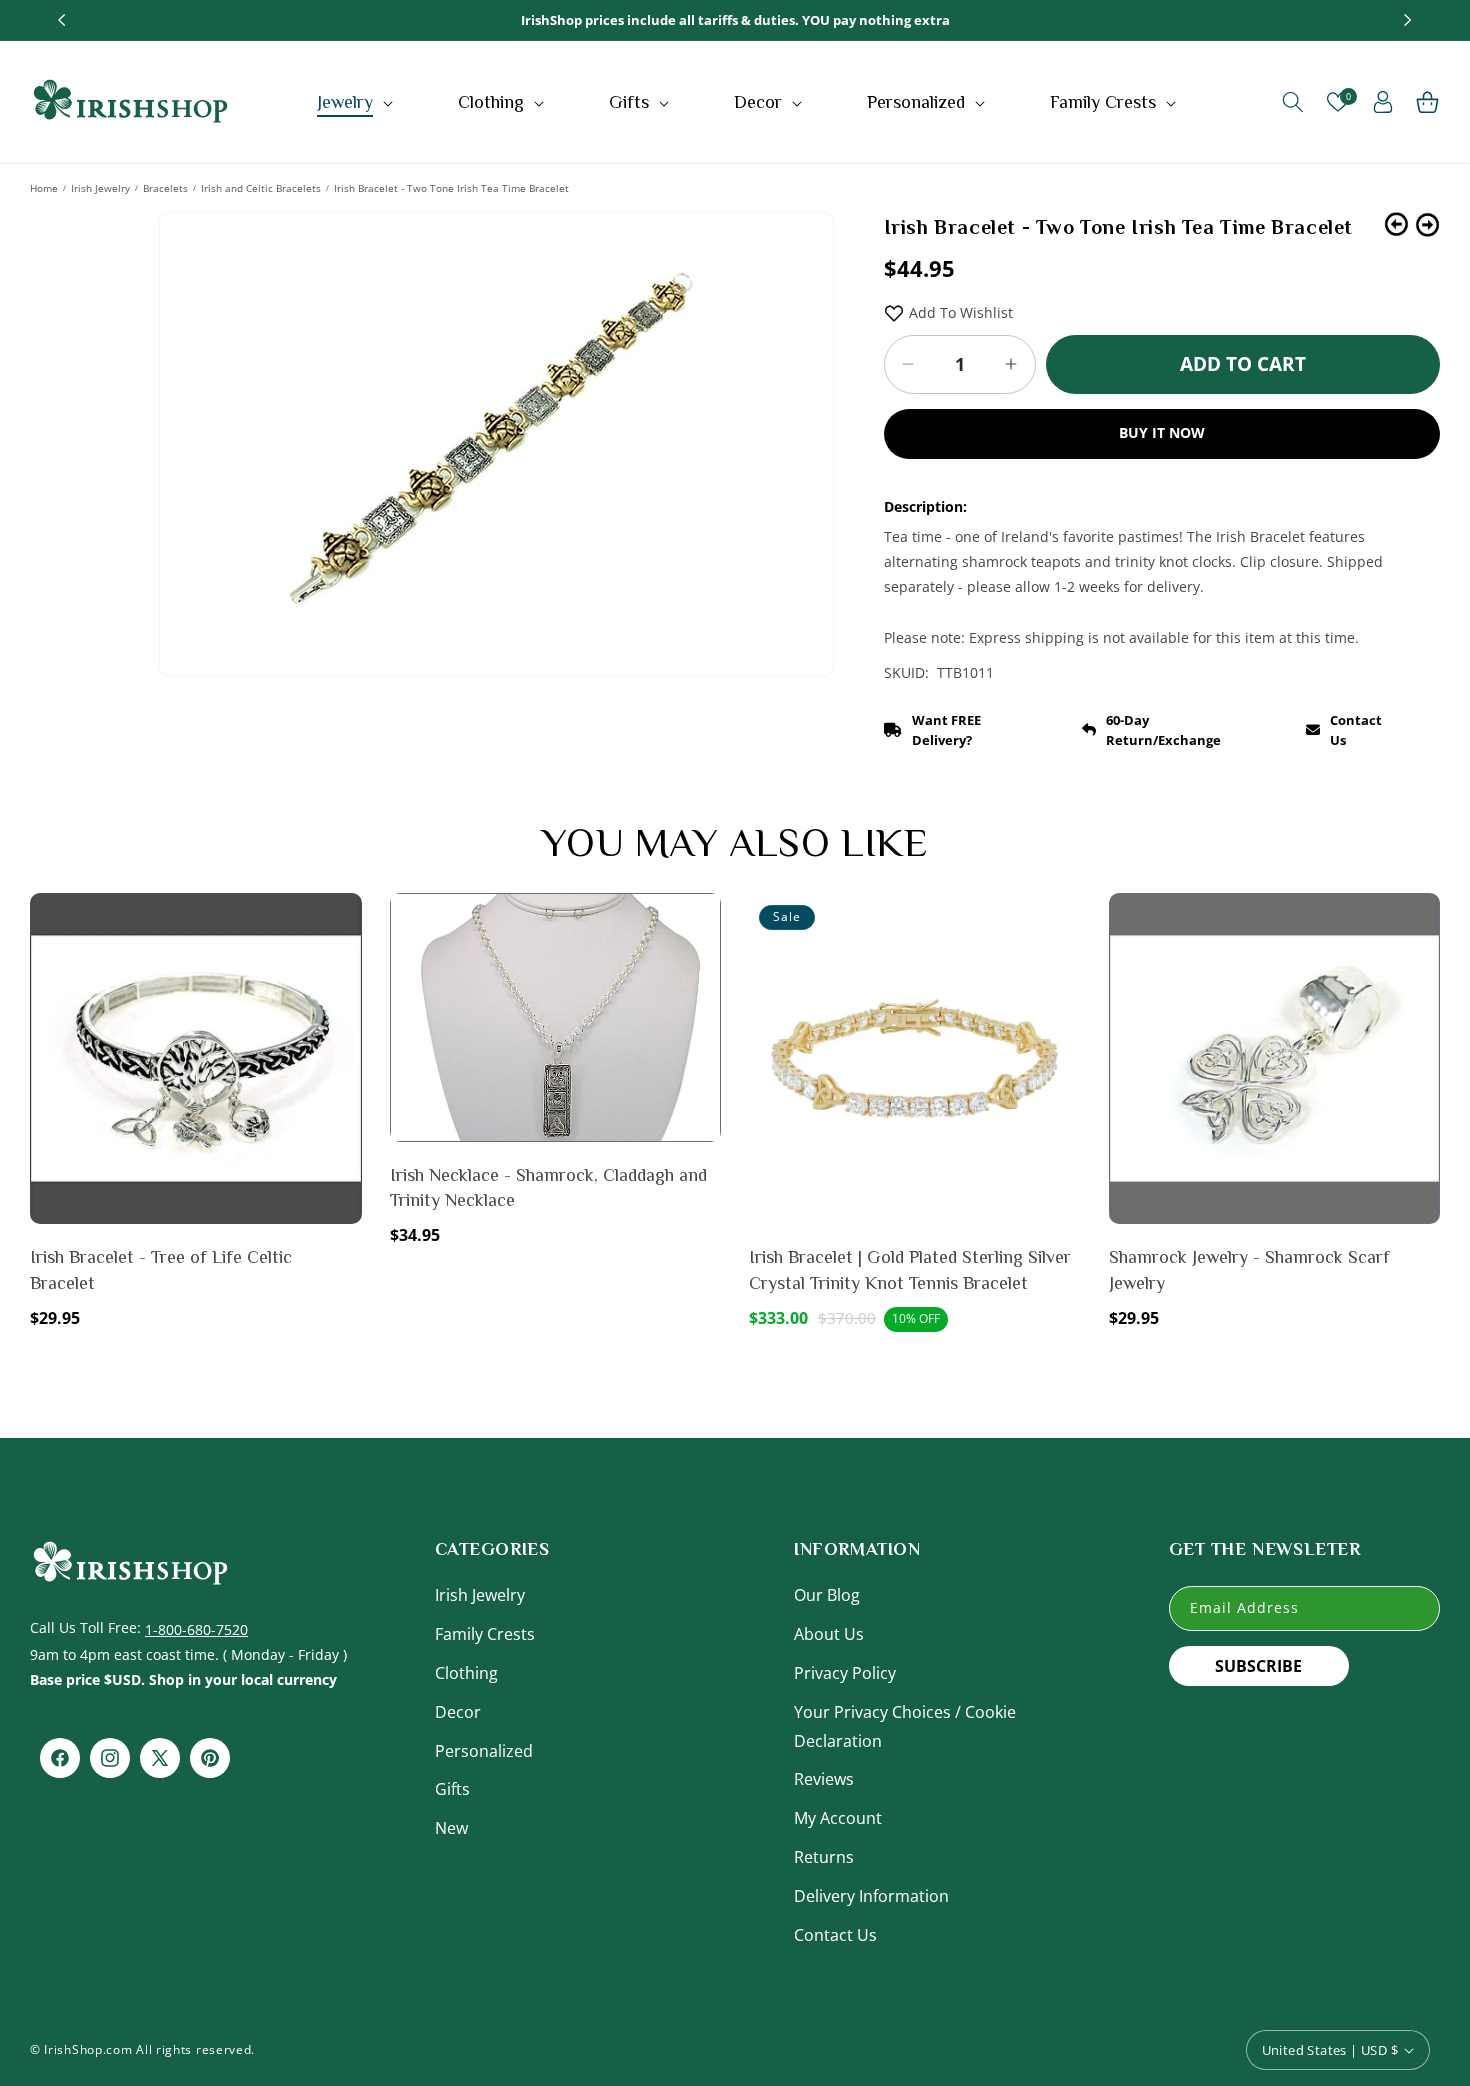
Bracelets (165, 188)
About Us (829, 1634)
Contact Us (835, 1935)
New (451, 1828)
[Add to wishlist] (343, 922)
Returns (824, 1857)
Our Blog (827, 1595)
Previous (1396, 224)
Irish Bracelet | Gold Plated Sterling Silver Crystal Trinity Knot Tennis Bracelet (910, 1269)
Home (44, 188)
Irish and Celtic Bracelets (261, 188)
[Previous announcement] (62, 20)
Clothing (466, 1673)
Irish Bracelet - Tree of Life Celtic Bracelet (161, 1269)
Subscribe (1258, 1666)
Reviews (824, 1779)
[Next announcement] (1408, 20)
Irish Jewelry (100, 188)
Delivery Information (871, 1896)
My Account (838, 1818)
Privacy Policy (845, 1673)
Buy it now (1162, 432)
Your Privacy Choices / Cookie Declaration (905, 1726)
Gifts (452, 1789)
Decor (458, 1712)
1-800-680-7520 (196, 1629)
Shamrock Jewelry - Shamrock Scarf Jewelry (1249, 1269)
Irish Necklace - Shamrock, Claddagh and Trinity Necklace (548, 1187)
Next (1427, 224)
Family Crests (485, 1634)
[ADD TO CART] (343, 965)
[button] (357, 102)
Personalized (484, 1751)
